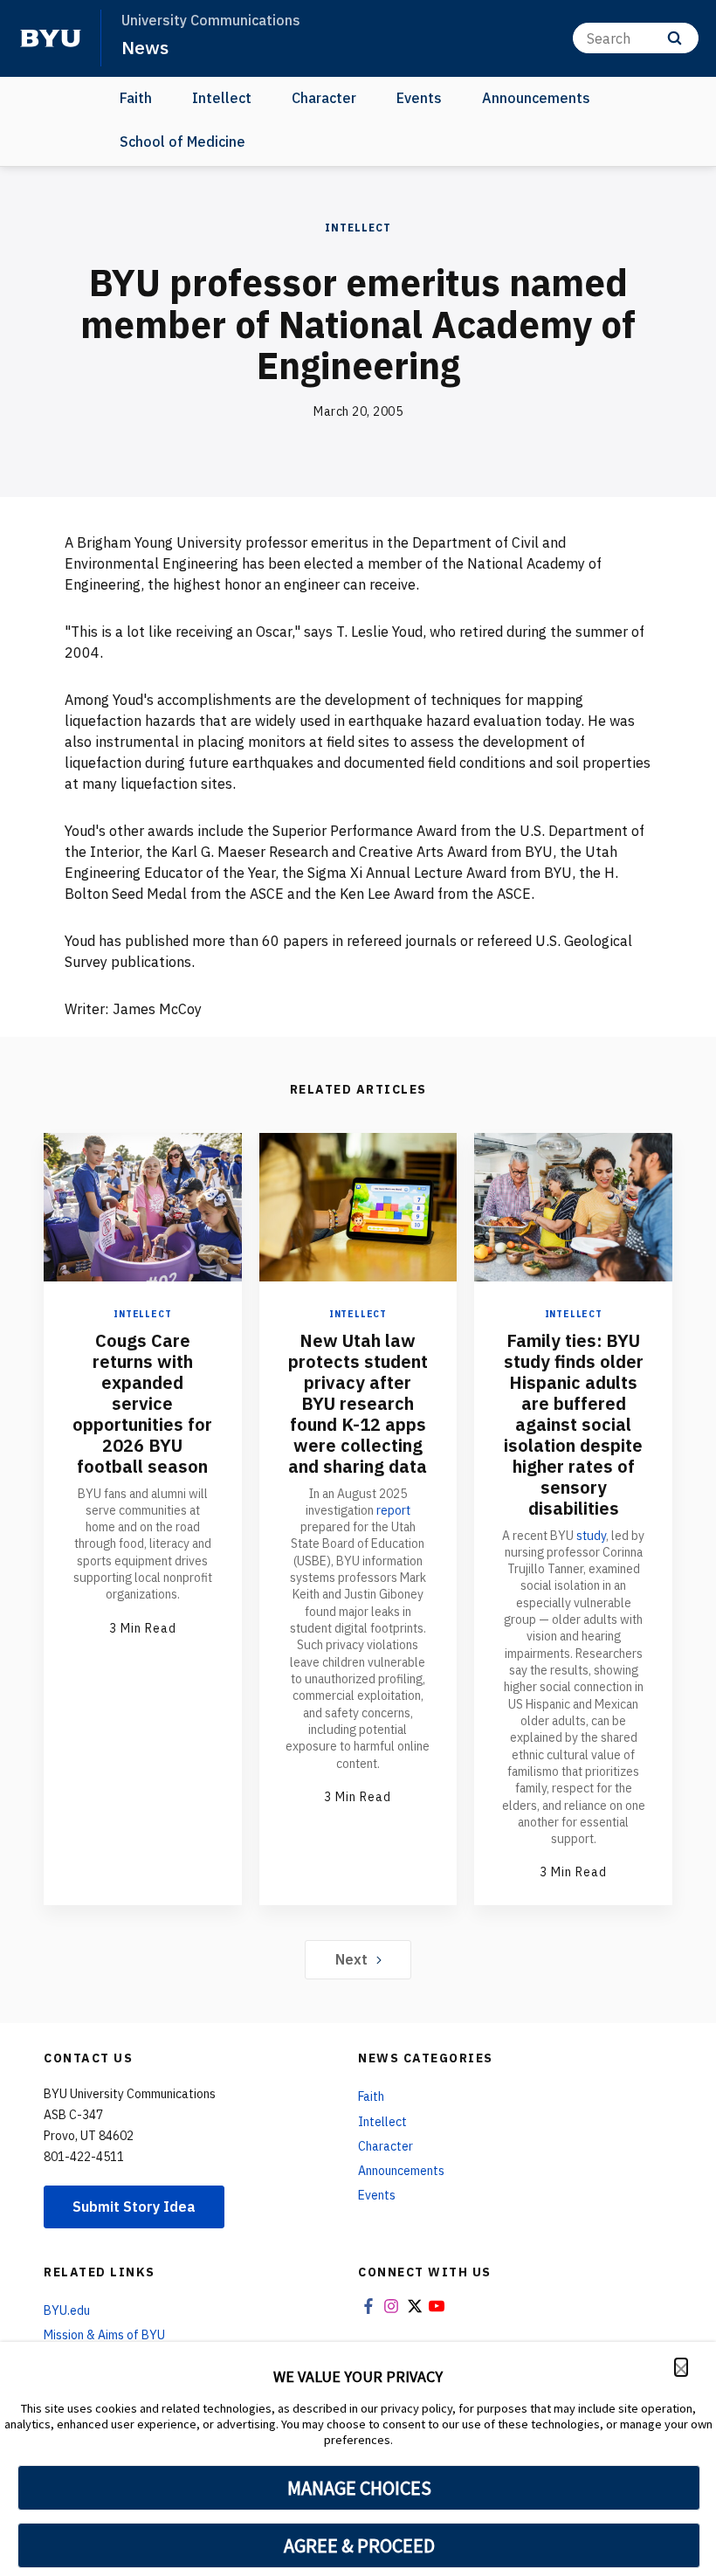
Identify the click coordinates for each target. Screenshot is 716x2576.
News (145, 47)
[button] (681, 2367)
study (591, 1536)
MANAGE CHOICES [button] (359, 2488)
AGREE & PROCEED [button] (359, 2545)
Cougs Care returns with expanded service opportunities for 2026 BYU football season (142, 1403)
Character (324, 98)
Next (351, 1959)
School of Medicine (182, 142)
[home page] (51, 38)
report (393, 1510)
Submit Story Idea (134, 2207)
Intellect (222, 98)
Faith (136, 98)
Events (419, 98)
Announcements (536, 98)
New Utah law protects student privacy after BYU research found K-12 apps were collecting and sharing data (358, 1403)
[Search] (675, 38)
